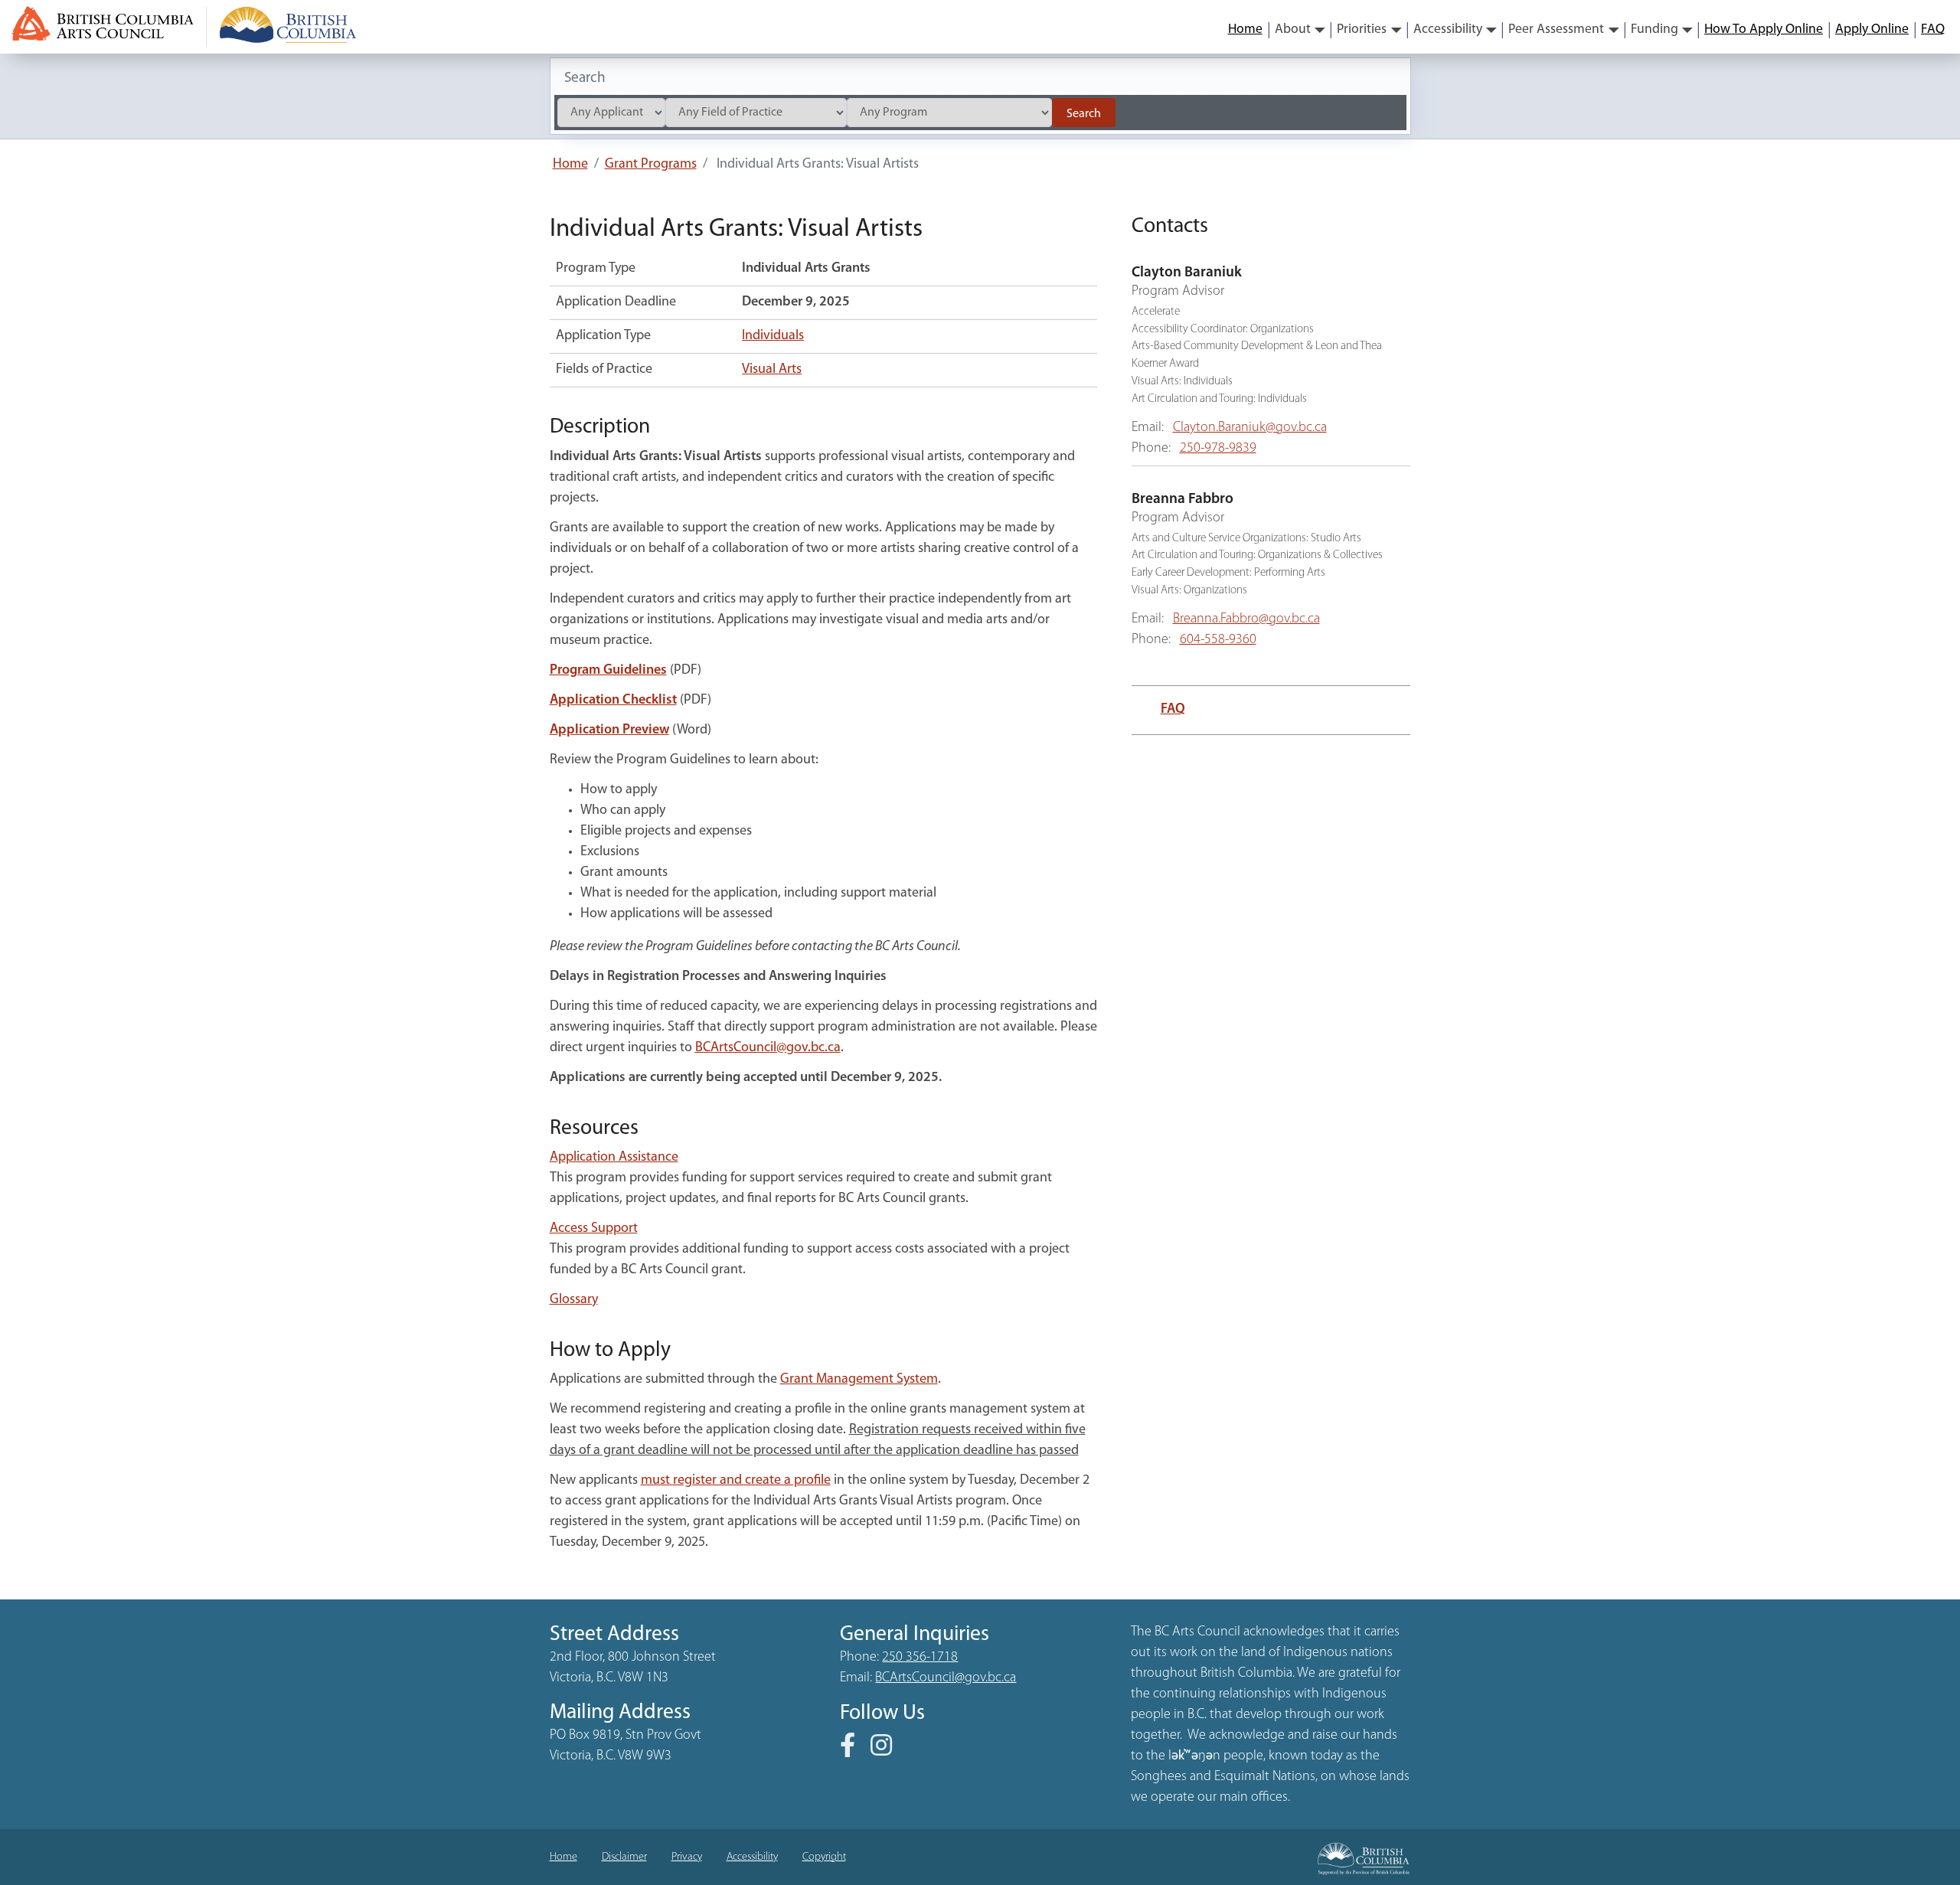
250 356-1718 (920, 1658)
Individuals (773, 336)
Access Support (594, 1229)
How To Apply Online (1764, 29)
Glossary (574, 1300)
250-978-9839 (1218, 449)
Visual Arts (772, 370)
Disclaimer (624, 1857)
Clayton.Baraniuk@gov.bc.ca (1250, 428)
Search (1084, 114)
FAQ (1933, 29)
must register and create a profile (736, 1481)
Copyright (824, 1857)
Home (1245, 29)
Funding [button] (1655, 29)
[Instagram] (887, 1751)
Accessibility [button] (1448, 29)
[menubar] (1586, 30)
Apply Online (1872, 29)
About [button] (1293, 29)
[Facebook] (854, 1751)
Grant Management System (859, 1380)
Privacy (687, 1857)
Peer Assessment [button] (1556, 29)
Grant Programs (651, 165)
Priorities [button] (1362, 29)
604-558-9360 (1218, 640)
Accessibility (752, 1857)
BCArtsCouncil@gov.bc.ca (768, 1048)
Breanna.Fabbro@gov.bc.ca (1246, 619)
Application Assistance (614, 1158)
